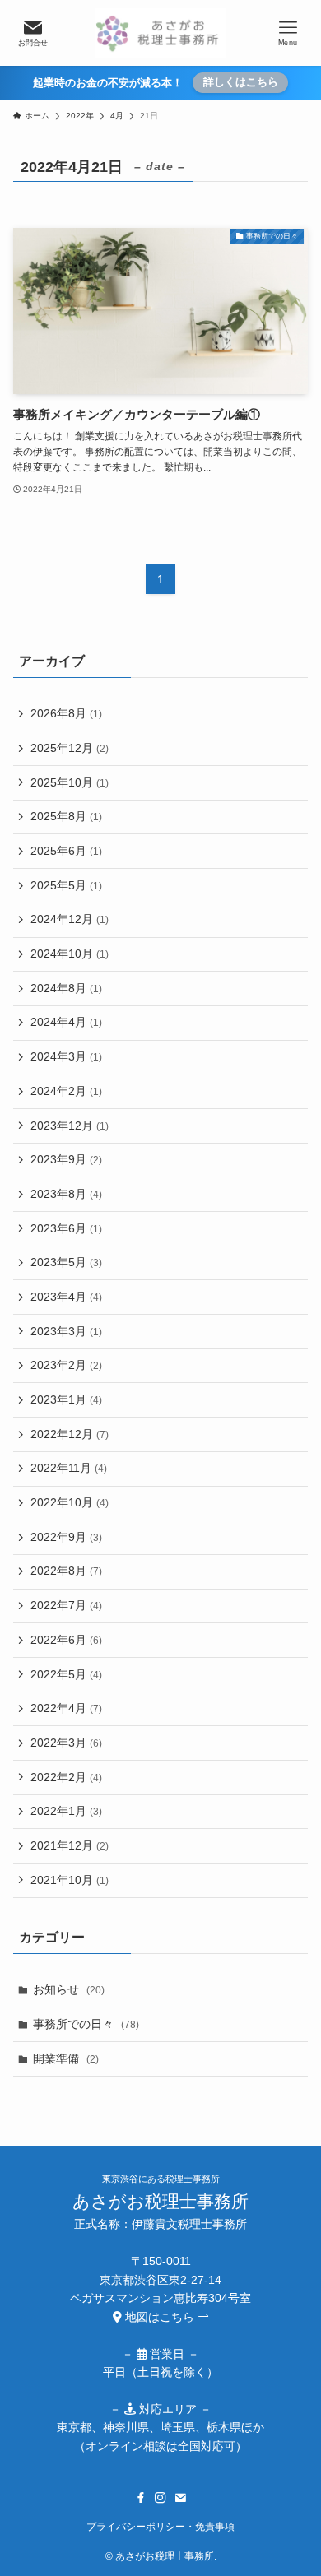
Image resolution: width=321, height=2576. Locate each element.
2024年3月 (66, 1056)
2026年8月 (66, 713)
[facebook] (141, 2498)
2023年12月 (70, 1126)
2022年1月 (66, 1811)
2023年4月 (66, 1297)
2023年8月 (66, 1194)
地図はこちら (160, 2317)
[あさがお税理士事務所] (160, 33)
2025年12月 (70, 748)
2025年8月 (66, 816)
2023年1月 (66, 1399)
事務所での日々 (86, 2024)
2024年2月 (66, 1091)
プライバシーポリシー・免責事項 (160, 2526)
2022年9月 (66, 1537)
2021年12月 (70, 1845)
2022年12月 (70, 1434)
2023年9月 (66, 1159)
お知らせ (69, 1989)
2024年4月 (66, 1022)
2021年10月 (70, 1880)
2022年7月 (66, 1605)
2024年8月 (66, 988)
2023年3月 (66, 1331)
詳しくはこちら (241, 82)
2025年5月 (66, 885)
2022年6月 (66, 1640)
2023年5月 (66, 1262)
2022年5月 (66, 1674)
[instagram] (160, 2498)
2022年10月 (70, 1502)
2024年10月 (70, 954)
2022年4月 (66, 1708)
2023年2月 (66, 1365)
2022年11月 (69, 1468)
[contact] (180, 2498)
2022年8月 (66, 1571)
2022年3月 (66, 1743)
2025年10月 (70, 782)
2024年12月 (70, 919)
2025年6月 (66, 851)
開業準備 (66, 2058)
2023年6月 (66, 1228)
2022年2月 (66, 1777)
